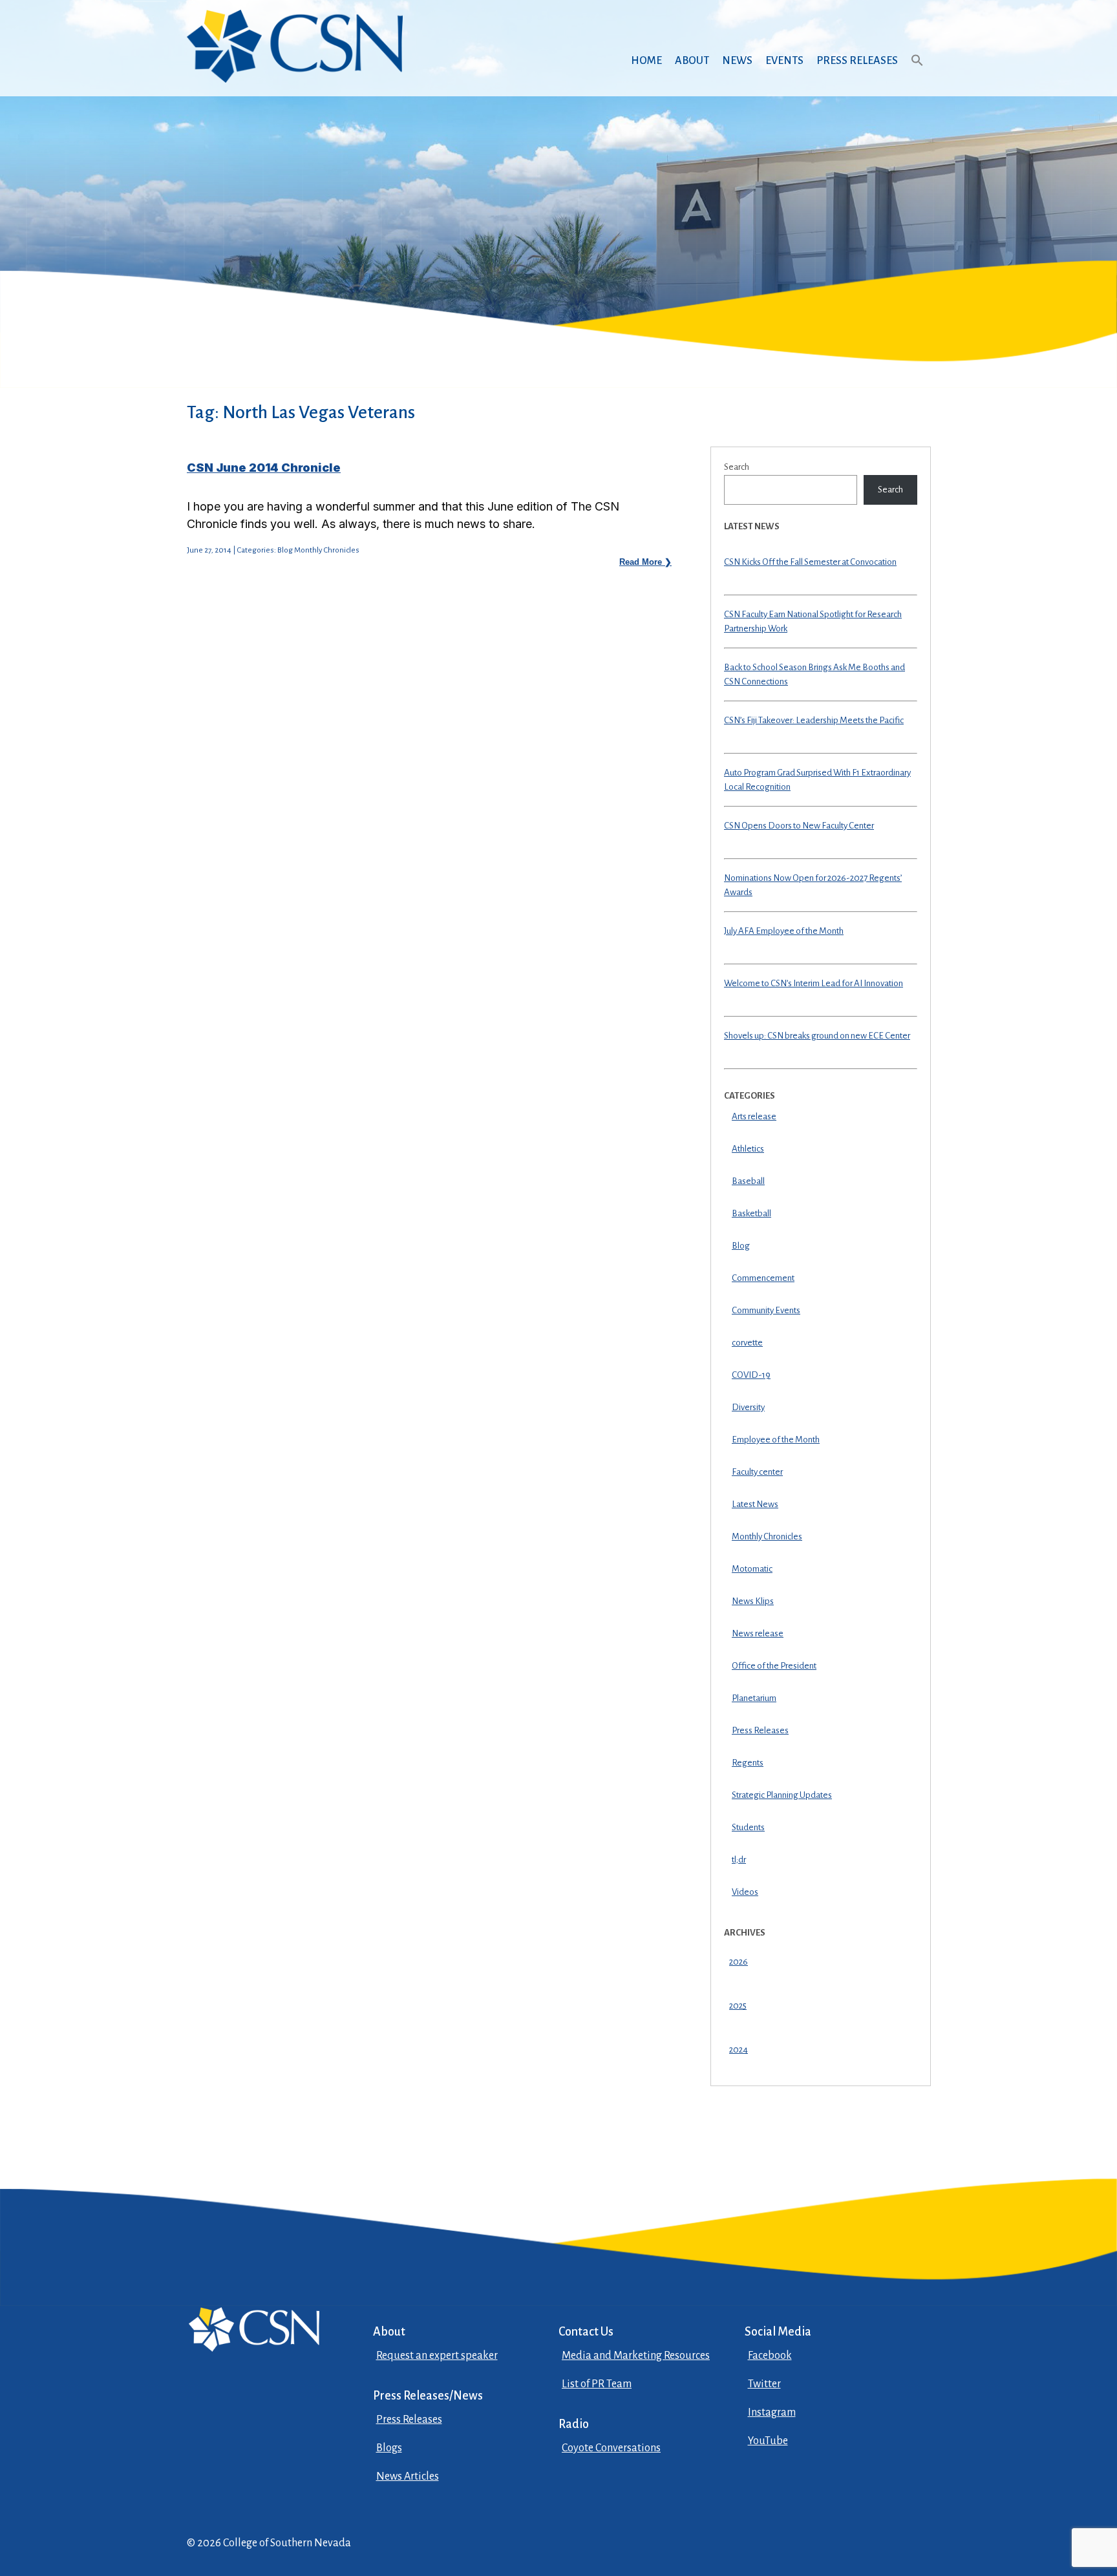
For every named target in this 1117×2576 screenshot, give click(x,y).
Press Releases (857, 61)
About (692, 61)
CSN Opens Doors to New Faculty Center (799, 826)
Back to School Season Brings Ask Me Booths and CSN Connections (814, 675)
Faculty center (757, 1472)
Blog (741, 1246)
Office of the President (774, 1666)
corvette (747, 1343)
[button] (917, 73)
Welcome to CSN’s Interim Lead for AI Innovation (814, 983)
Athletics (748, 1149)
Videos (745, 1892)
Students (748, 1827)
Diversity (748, 1407)
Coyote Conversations (611, 2448)
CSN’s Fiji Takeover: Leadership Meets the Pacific (814, 720)
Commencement (763, 1278)
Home (646, 61)
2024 (739, 2050)
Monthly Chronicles (767, 1536)
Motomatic (752, 1569)
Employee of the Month (776, 1440)
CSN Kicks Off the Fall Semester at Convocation (810, 562)
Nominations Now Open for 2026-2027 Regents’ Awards (813, 885)
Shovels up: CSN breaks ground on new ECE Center (817, 1036)
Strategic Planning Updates (782, 1795)
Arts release (754, 1116)
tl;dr (739, 1860)
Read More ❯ (645, 562)
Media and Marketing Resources (636, 2356)
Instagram (772, 2412)
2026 (739, 1962)
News (737, 61)
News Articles (408, 2476)
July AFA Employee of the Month (784, 931)
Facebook (770, 2356)
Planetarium (754, 1698)
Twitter (764, 2384)
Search (737, 467)
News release (758, 1633)
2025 (738, 2006)
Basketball (751, 1213)
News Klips (753, 1601)
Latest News (755, 1504)
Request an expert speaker (437, 2356)
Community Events (766, 1310)
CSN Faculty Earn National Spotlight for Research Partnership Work (813, 622)
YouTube (768, 2441)
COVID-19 (751, 1375)
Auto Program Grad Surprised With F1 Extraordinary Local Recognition (817, 780)
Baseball (748, 1181)
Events (784, 61)
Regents (748, 1763)
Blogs (389, 2448)
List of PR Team (597, 2384)
